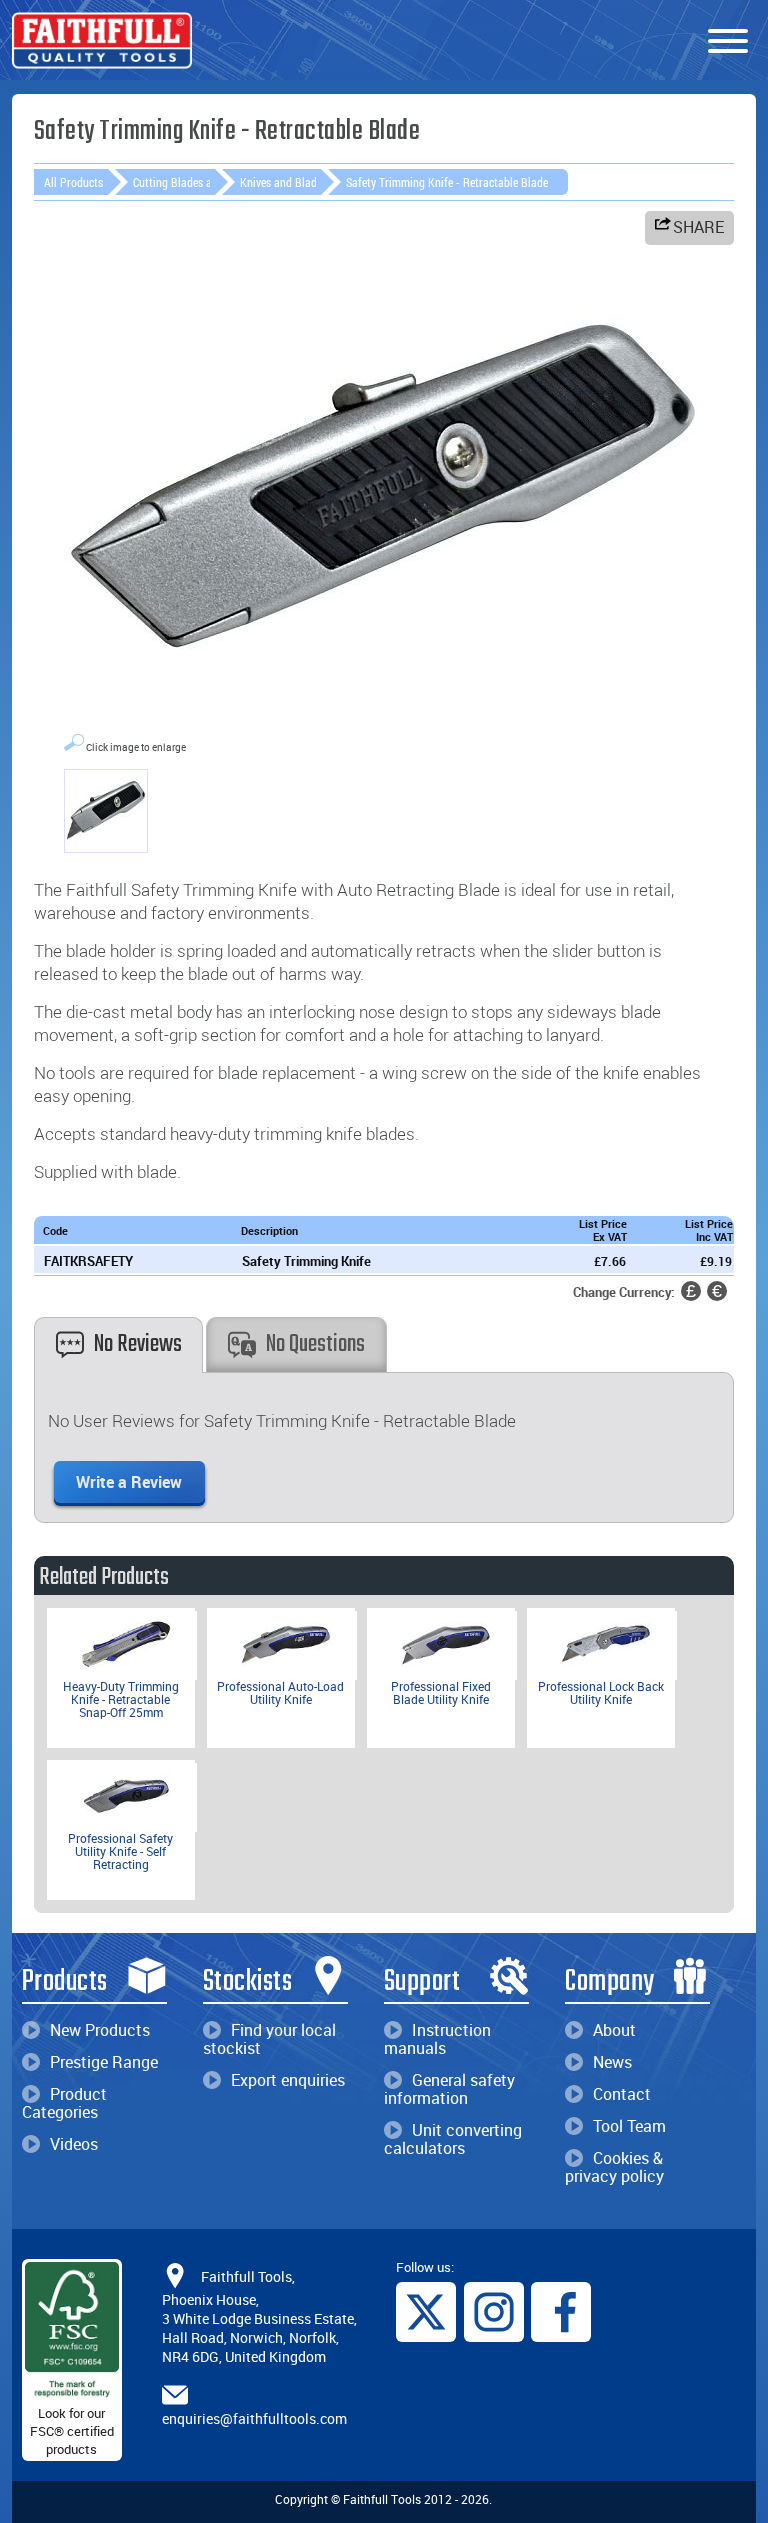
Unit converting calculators (453, 2139)
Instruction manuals (437, 2039)
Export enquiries (288, 2080)
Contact (622, 2094)
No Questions (315, 1344)
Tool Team (629, 2126)
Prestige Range (104, 2062)
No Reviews (138, 1344)
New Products (100, 2030)
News (612, 2062)
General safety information (449, 2089)
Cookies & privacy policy (614, 2167)
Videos (74, 2144)
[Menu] (728, 42)
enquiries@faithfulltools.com (254, 2418)
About (614, 2030)
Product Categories (64, 2103)
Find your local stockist (269, 2039)
